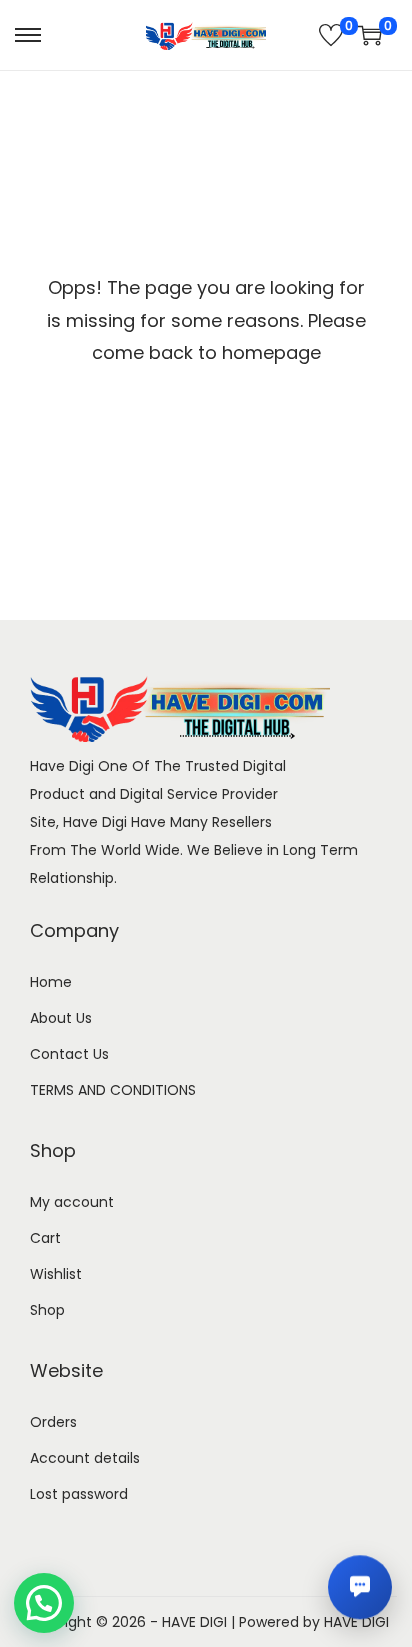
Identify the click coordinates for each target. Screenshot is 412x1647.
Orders (53, 1422)
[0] (331, 35)
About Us (61, 1018)
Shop (47, 1310)
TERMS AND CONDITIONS (113, 1090)
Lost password (79, 1494)
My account (72, 1202)
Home (51, 982)
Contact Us (69, 1054)
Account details (85, 1458)
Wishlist (56, 1274)
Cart (45, 1238)
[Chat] (360, 1587)
